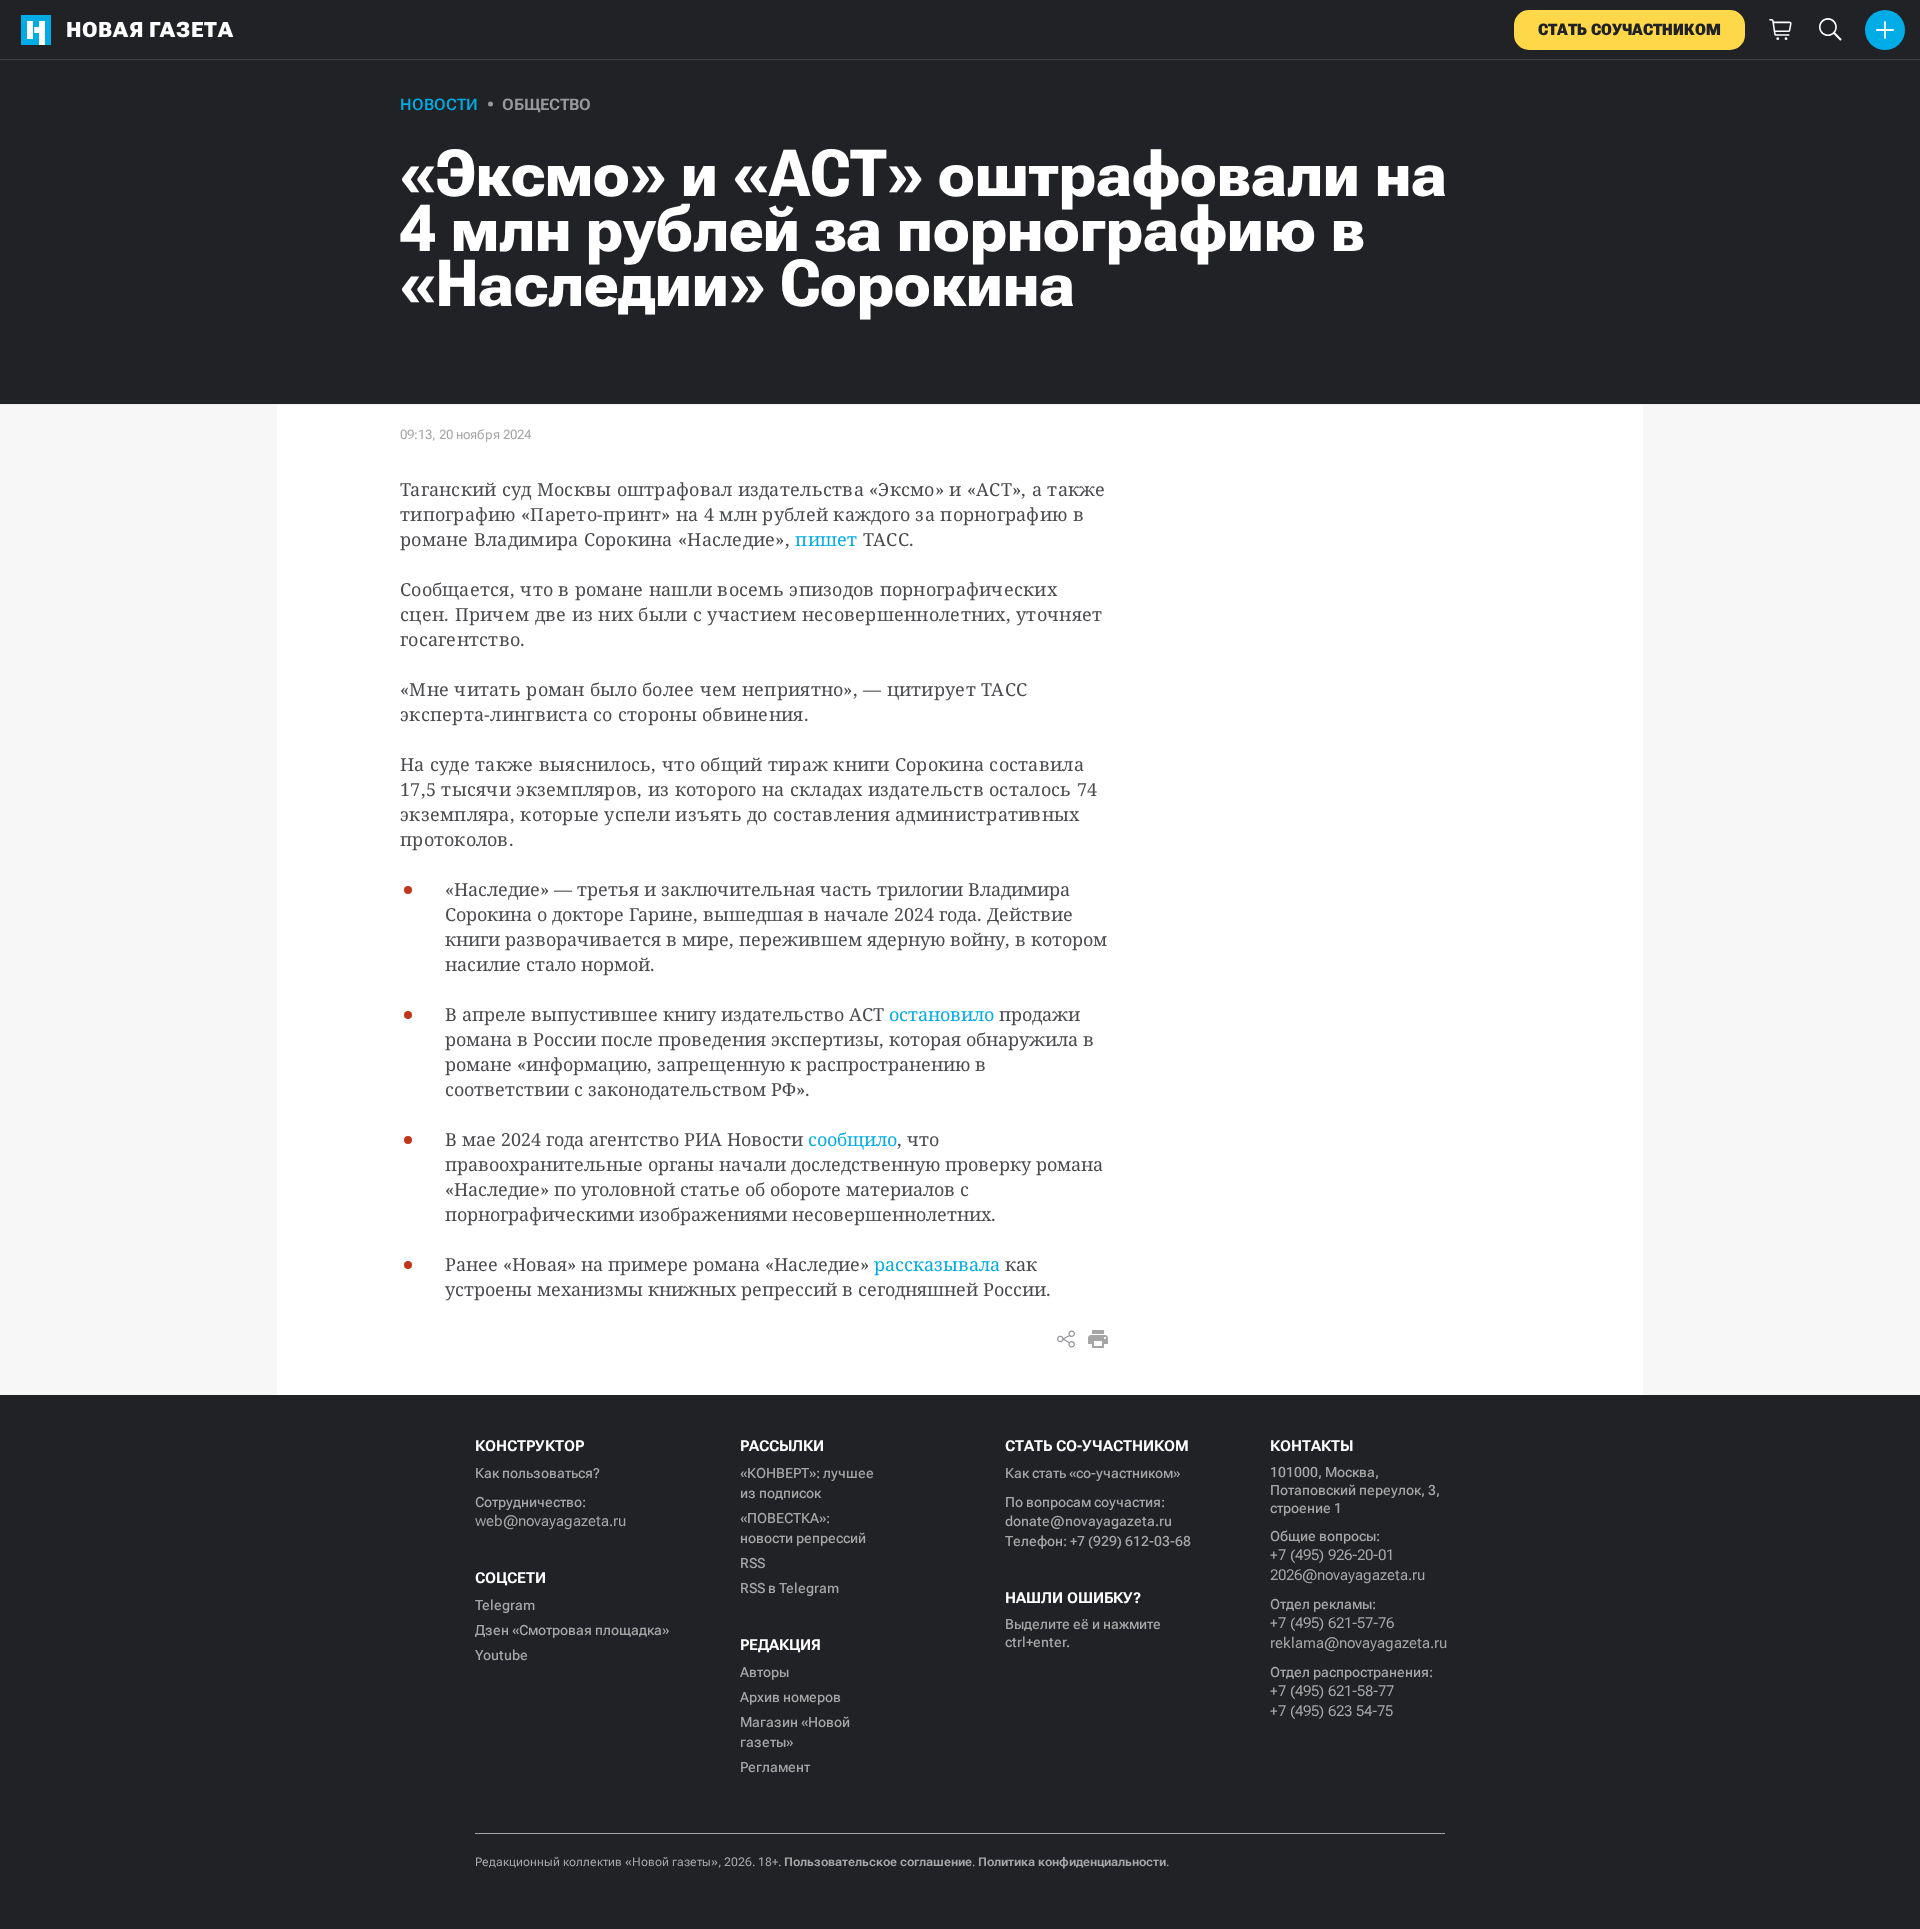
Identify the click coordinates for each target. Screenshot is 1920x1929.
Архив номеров (790, 1697)
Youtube (501, 1655)
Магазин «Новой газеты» (795, 1732)
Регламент (775, 1767)
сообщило (852, 1139)
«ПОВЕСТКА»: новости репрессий (803, 1528)
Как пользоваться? (537, 1473)
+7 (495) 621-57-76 (1332, 1623)
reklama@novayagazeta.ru (1357, 1643)
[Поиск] (1830, 30)
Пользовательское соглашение (878, 1862)
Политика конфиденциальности (1072, 1862)
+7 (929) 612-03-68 (1130, 1541)
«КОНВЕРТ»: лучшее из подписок (807, 1483)
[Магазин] (1780, 30)
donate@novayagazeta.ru (1088, 1521)
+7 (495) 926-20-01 (1332, 1555)
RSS (752, 1563)
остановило (941, 1014)
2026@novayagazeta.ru (1347, 1575)
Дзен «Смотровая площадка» (572, 1630)
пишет (826, 539)
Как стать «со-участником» (1092, 1473)
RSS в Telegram (789, 1588)
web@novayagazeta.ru (550, 1521)
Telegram (505, 1605)
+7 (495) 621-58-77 (1332, 1691)
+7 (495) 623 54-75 (1331, 1711)
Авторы (764, 1672)
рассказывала (937, 1264)
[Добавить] (1885, 30)
